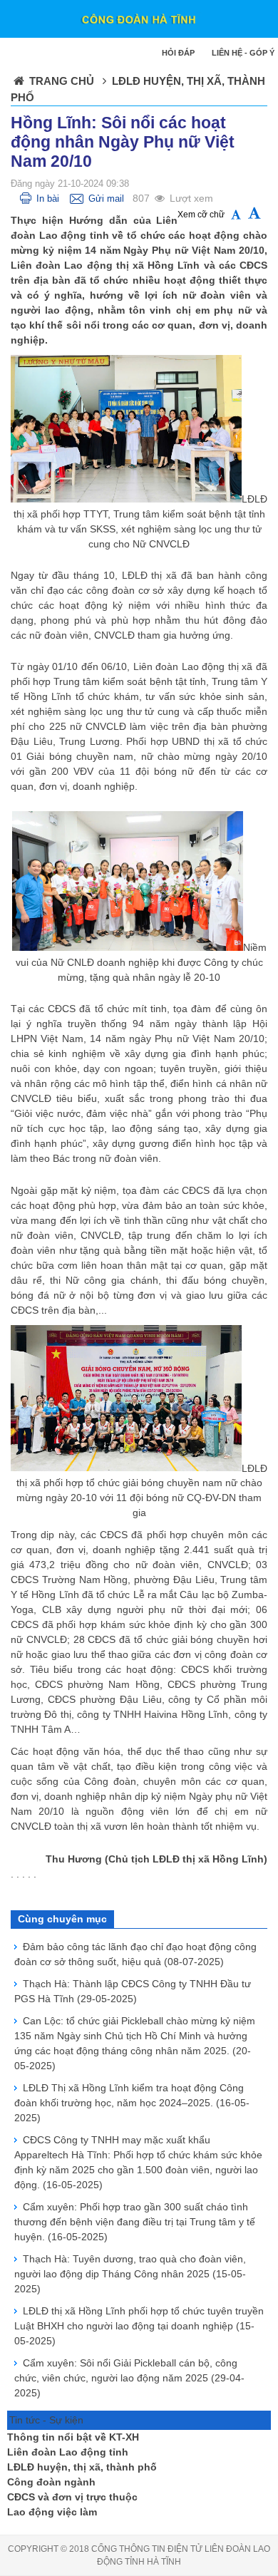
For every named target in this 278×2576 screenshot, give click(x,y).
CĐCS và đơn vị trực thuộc (72, 2497)
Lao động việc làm (52, 2512)
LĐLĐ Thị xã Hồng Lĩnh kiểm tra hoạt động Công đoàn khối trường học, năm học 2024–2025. (132, 2103)
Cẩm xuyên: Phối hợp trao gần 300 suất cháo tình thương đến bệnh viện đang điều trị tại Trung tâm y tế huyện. (135, 2222)
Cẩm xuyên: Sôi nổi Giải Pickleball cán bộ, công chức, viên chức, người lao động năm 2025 (129, 2378)
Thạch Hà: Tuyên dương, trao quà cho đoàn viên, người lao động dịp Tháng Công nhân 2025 (130, 2274)
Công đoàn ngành (51, 2482)
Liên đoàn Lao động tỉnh (68, 2452)
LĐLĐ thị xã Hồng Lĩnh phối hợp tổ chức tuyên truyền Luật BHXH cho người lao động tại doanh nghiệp (139, 2326)
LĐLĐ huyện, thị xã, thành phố (82, 2467)
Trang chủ (62, 81)
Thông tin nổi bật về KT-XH (73, 2437)
